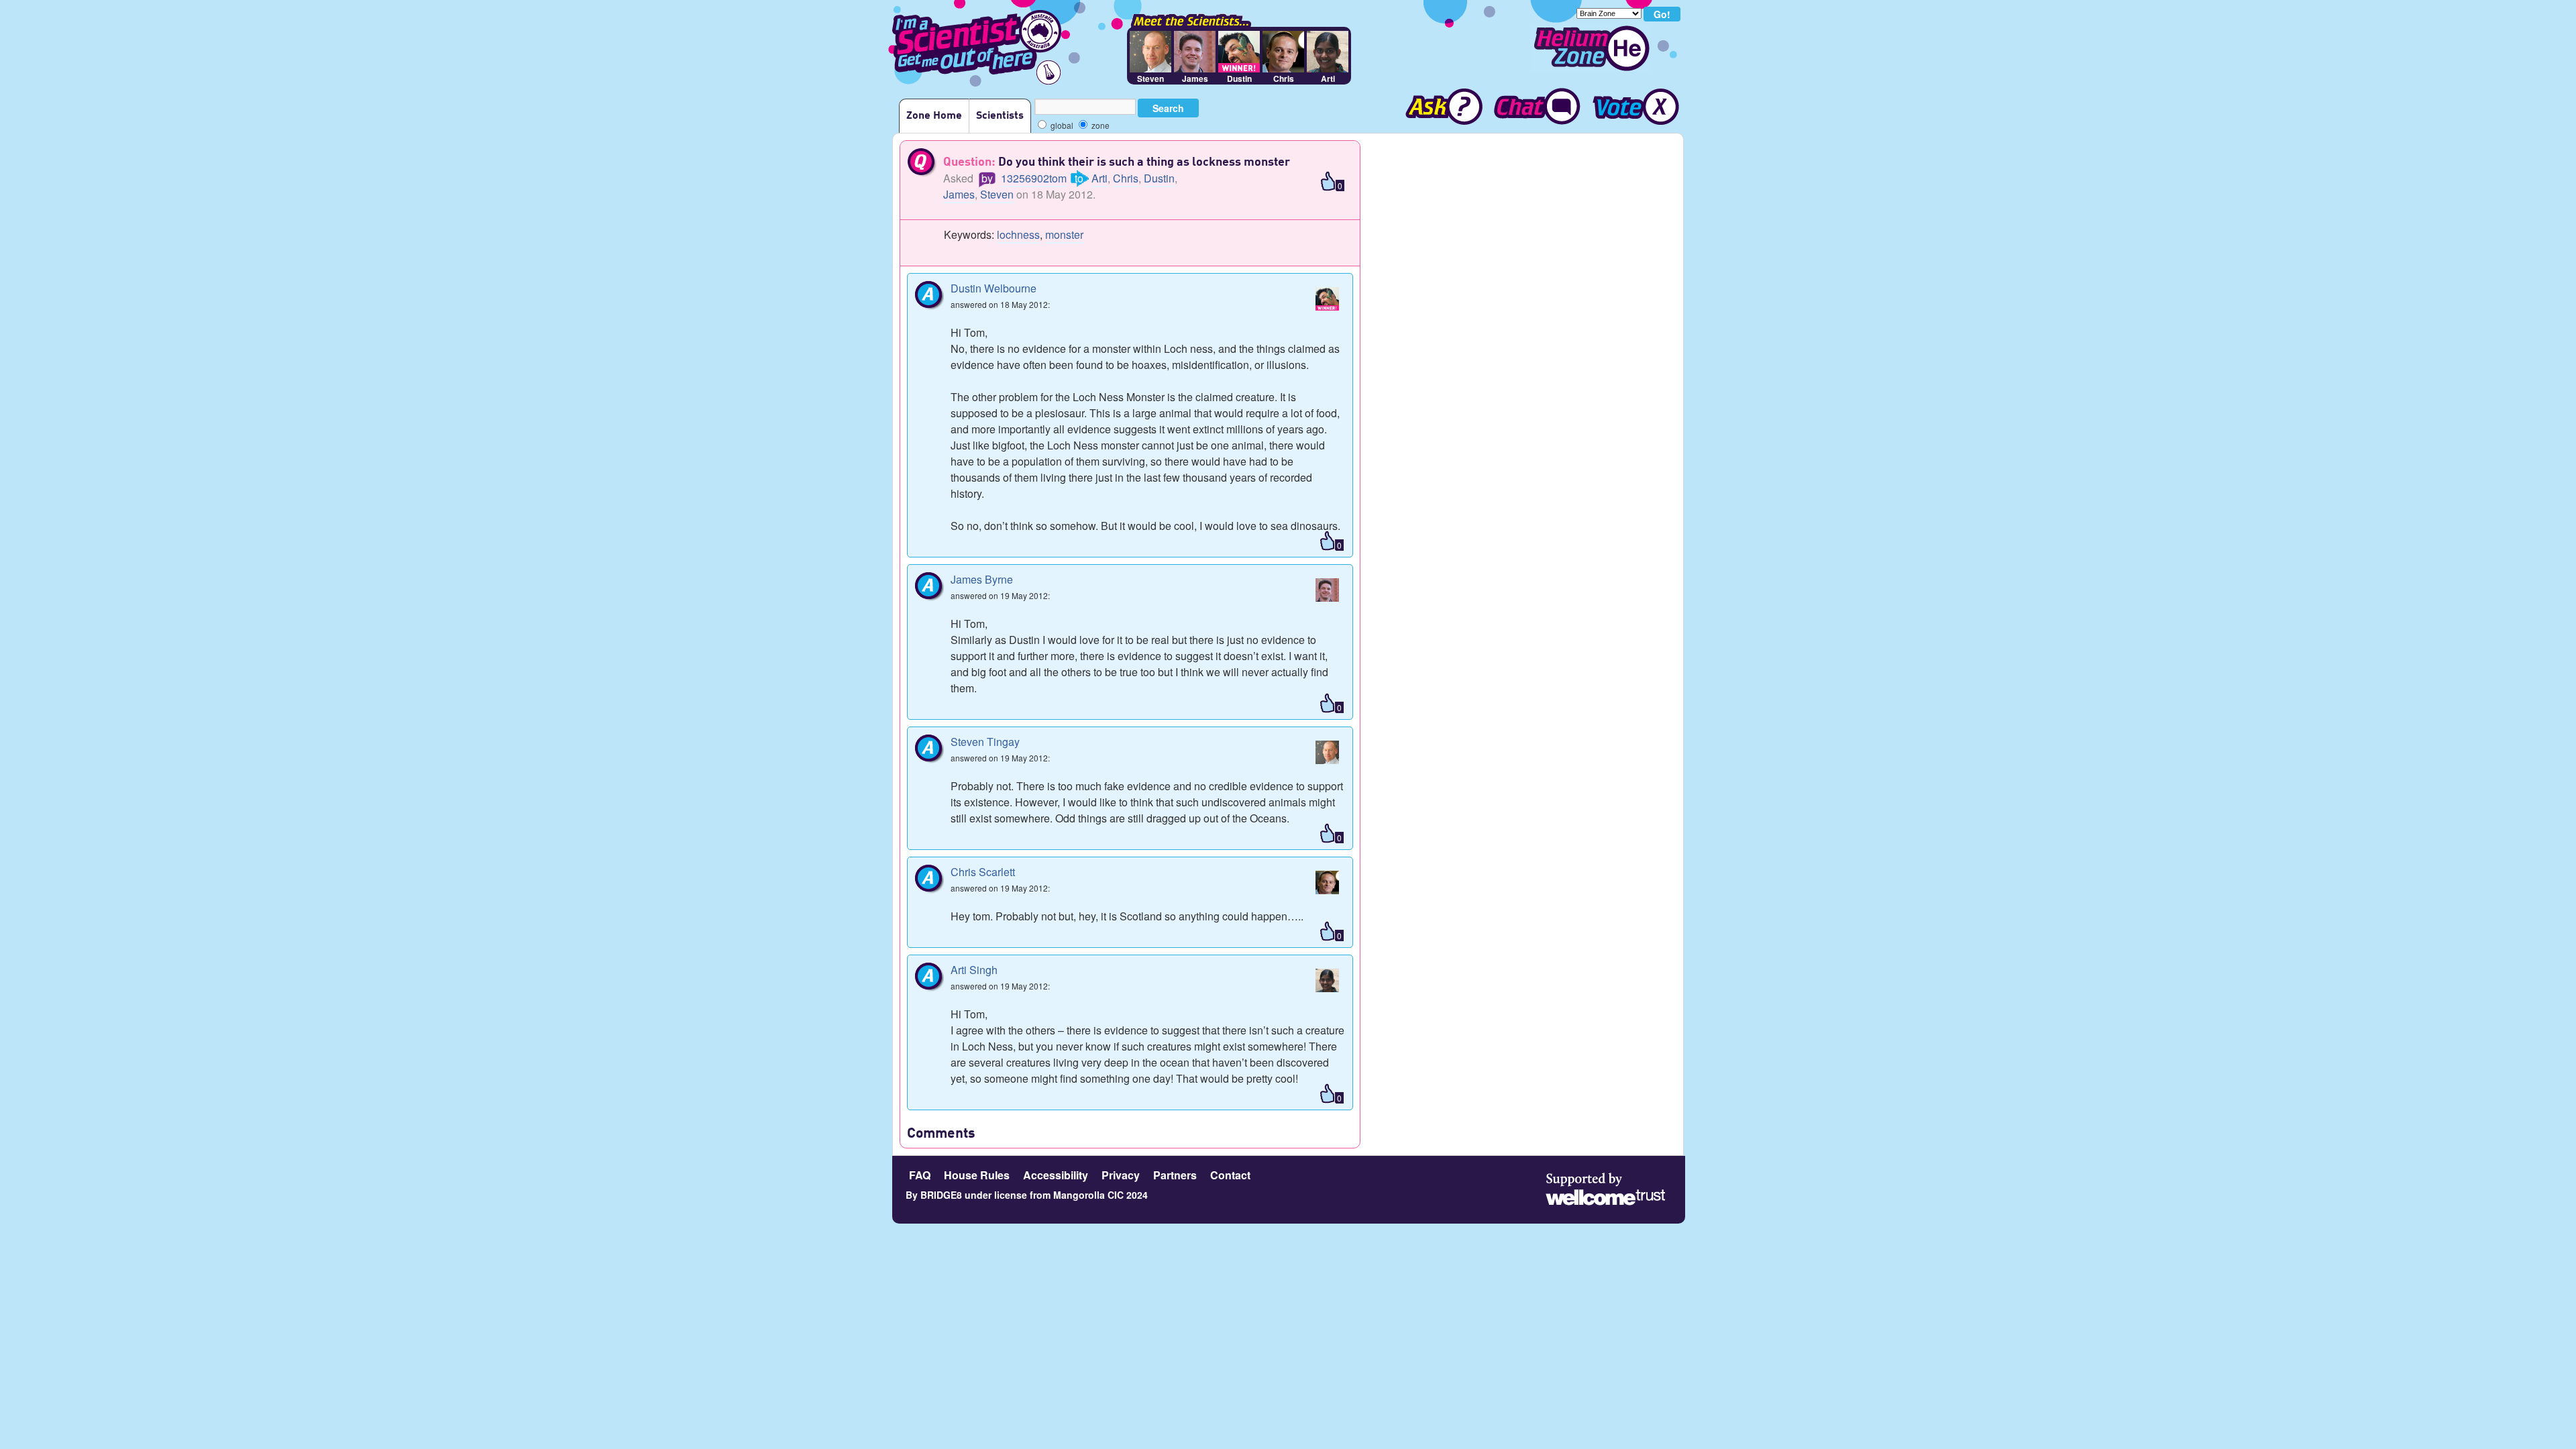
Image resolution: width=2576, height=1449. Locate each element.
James (959, 194)
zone (1099, 125)
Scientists (1000, 116)
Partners (1175, 1175)
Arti (1099, 178)
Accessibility (1056, 1175)
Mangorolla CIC (1088, 1195)
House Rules (977, 1175)
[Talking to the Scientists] (1536, 108)
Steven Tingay (985, 742)
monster (1064, 234)
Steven (997, 194)
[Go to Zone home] (1591, 48)
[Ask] (1438, 108)
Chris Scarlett (983, 872)
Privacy (1121, 1175)
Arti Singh (974, 970)
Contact (1230, 1175)
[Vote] (1635, 108)
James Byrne (982, 579)
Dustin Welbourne (994, 288)
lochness (1018, 234)
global (1061, 125)
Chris (1126, 178)
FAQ (920, 1175)
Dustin (1159, 178)
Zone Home (934, 116)
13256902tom (1034, 178)
